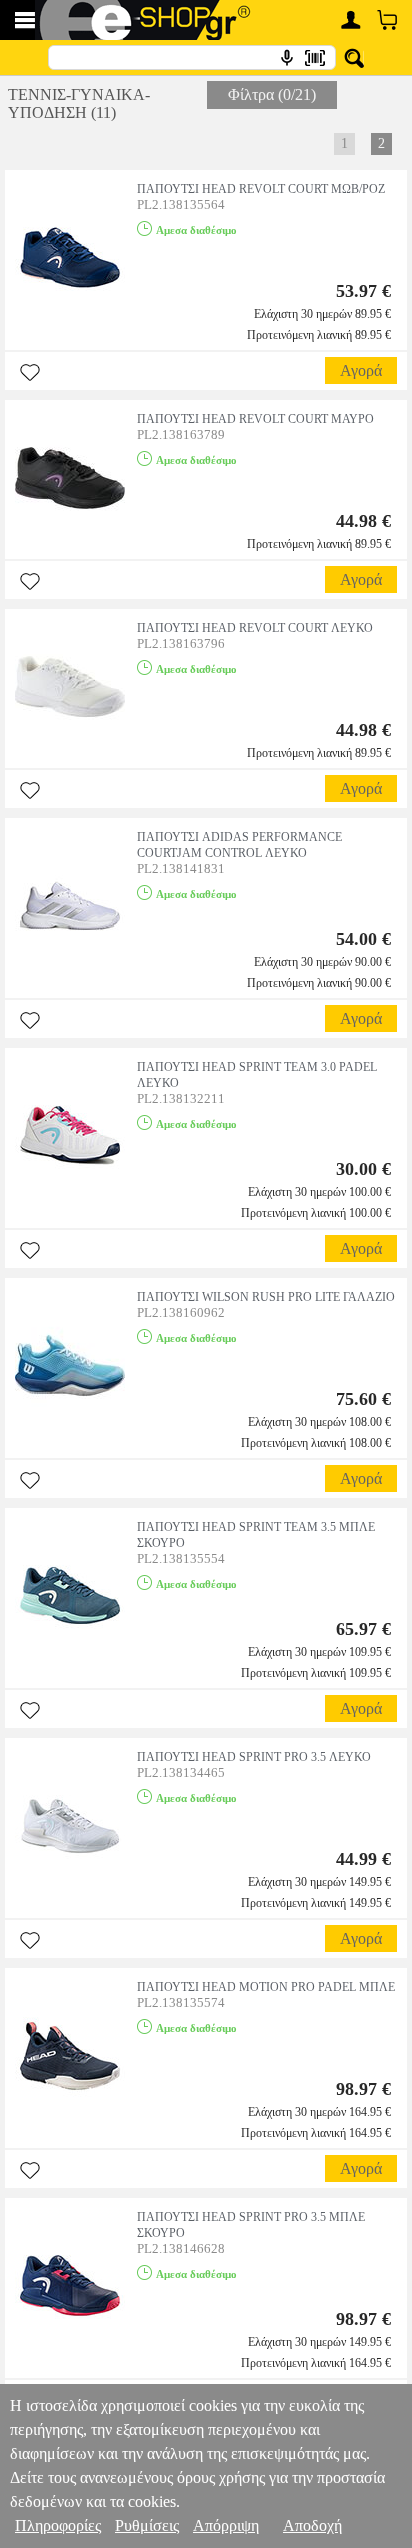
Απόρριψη (226, 2525)
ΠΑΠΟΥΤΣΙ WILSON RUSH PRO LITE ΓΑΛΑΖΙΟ (266, 1297)
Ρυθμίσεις (147, 2525)
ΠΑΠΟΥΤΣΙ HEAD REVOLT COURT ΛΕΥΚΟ (255, 628)
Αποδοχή (312, 2525)
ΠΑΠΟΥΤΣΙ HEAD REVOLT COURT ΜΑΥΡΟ (255, 419)
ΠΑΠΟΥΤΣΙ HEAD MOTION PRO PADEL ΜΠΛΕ (266, 1987)
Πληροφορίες (58, 2525)
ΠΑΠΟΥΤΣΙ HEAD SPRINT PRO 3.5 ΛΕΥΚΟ (254, 1757)
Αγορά (361, 370)
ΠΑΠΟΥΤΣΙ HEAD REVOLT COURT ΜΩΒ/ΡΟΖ (261, 189)
